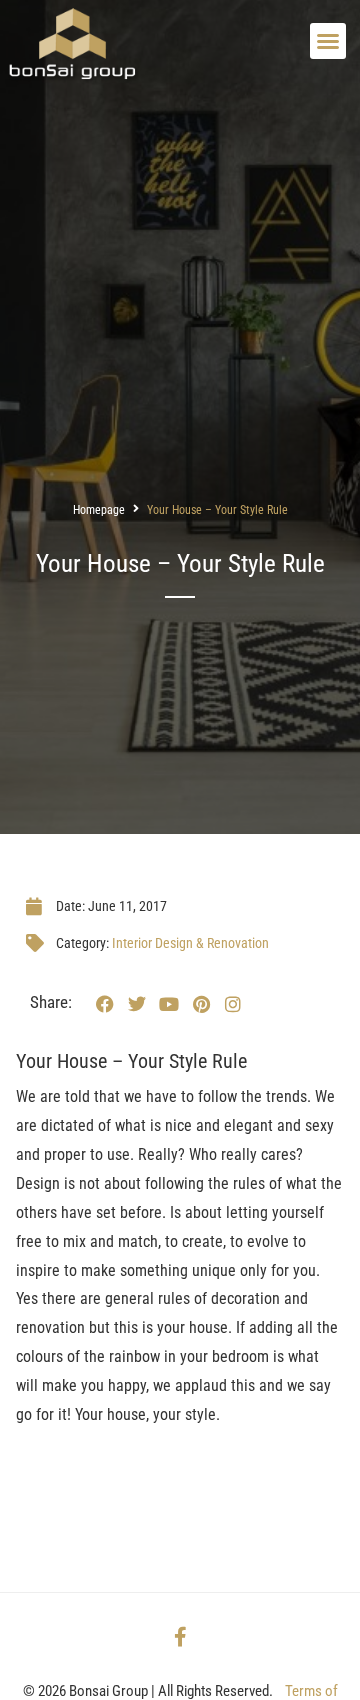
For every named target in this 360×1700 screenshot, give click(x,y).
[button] (328, 41)
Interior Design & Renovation (190, 943)
